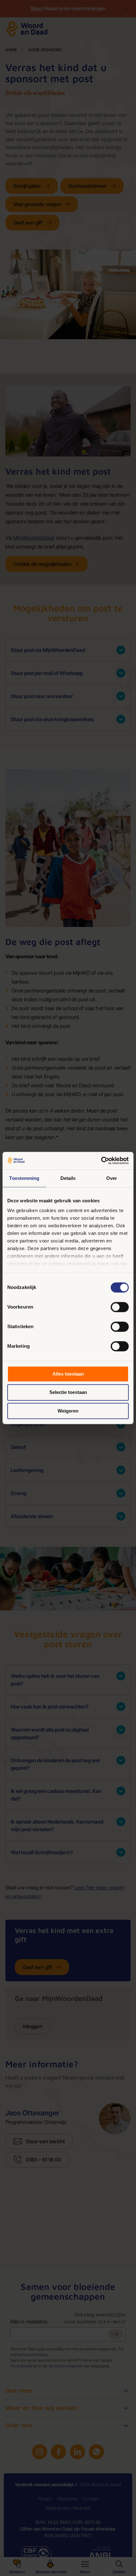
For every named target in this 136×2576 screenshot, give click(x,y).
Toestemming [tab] (24, 1178)
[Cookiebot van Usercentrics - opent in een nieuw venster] (101, 1161)
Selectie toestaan (68, 1392)
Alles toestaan (68, 1374)
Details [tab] (68, 1178)
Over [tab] (112, 1178)
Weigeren (68, 1411)
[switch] (120, 1307)
